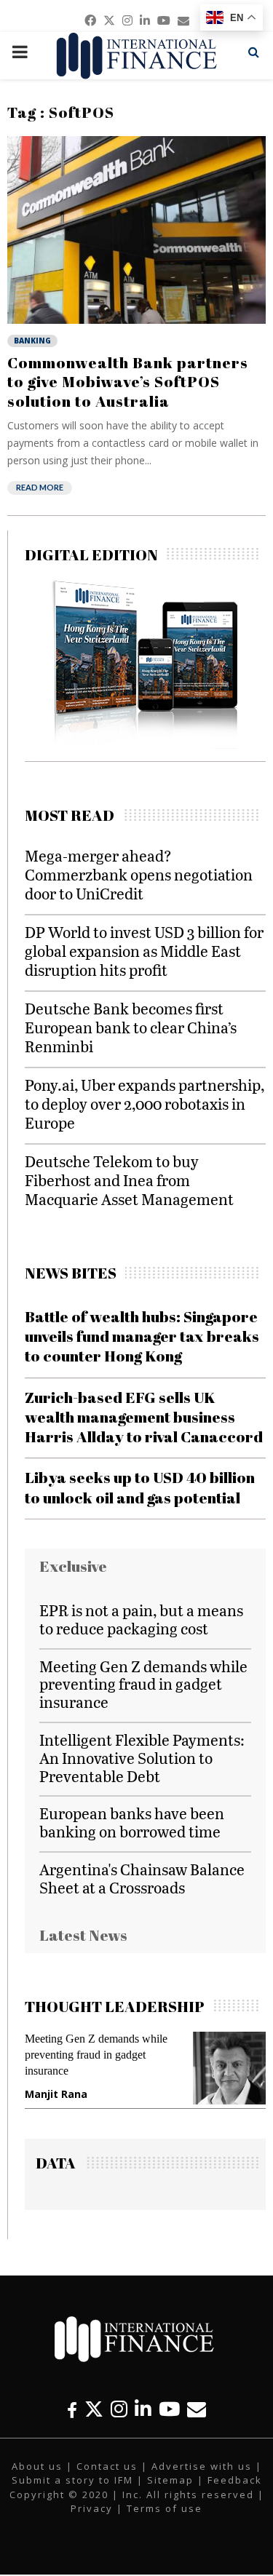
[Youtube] (169, 2409)
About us (37, 2466)
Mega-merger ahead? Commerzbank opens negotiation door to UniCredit (139, 874)
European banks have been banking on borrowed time (132, 1822)
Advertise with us (202, 2466)
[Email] (197, 2409)
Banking (32, 341)
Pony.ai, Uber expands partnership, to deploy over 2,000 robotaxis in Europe (145, 1104)
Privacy (92, 2508)
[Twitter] (94, 2409)
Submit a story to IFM (72, 2480)
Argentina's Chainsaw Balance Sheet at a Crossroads (142, 1878)
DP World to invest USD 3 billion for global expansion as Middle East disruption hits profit (144, 951)
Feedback (235, 2480)
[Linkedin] (143, 2409)
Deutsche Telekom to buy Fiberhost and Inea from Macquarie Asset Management (129, 1180)
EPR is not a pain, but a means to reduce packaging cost (141, 1619)
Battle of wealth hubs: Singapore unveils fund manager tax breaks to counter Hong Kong (142, 1336)
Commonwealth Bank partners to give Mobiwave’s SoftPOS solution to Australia (128, 382)
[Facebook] (72, 2409)
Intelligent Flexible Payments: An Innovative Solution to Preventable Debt (142, 1758)
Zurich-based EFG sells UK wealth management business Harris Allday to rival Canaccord (144, 1417)
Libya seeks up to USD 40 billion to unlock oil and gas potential (140, 1487)
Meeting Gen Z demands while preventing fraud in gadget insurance (143, 1684)
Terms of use (165, 2508)
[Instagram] (119, 2409)
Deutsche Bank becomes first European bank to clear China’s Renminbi (131, 1027)
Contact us (107, 2466)
